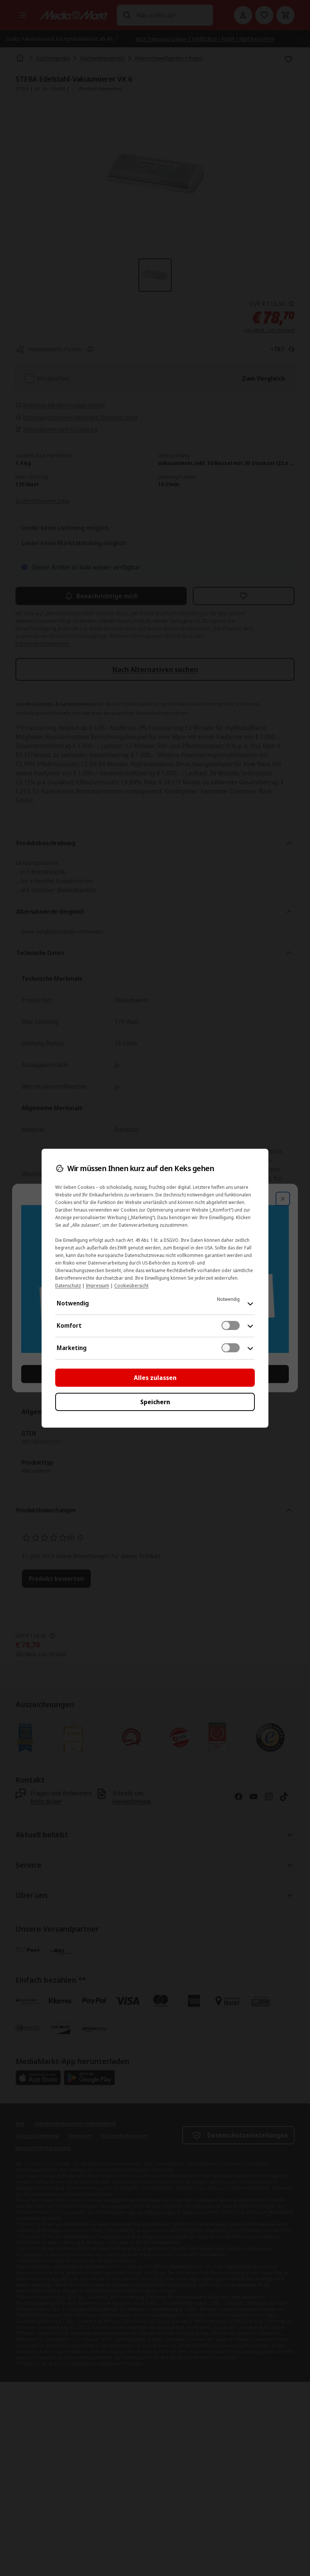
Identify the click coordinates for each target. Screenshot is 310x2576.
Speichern (155, 1402)
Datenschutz (68, 1286)
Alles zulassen (155, 1378)
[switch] (231, 1325)
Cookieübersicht (131, 1286)
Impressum (98, 1286)
